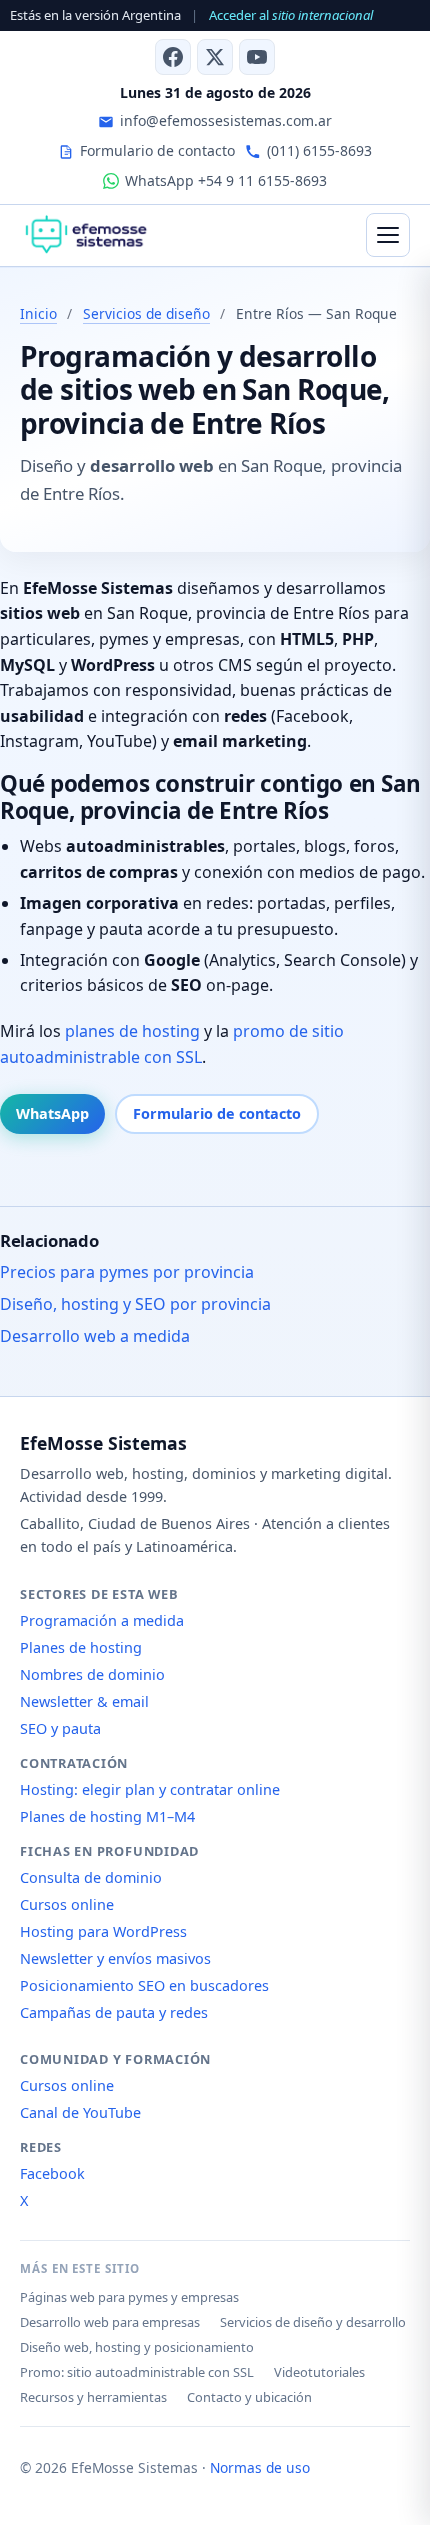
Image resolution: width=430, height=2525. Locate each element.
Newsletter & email (84, 1701)
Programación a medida (102, 1620)
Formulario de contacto (217, 1113)
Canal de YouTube (80, 2112)
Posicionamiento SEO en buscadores (144, 1985)
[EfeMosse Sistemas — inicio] (85, 235)
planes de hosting (132, 1031)
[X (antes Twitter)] (215, 57)
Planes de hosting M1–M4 (107, 1816)
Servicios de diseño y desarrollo (313, 2322)
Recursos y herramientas (93, 2397)
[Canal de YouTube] (257, 57)
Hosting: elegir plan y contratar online (150, 1789)
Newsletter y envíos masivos (115, 1958)
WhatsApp (52, 1113)
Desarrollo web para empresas (110, 2322)
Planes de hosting (81, 1647)
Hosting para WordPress (103, 1931)
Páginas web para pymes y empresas (129, 2297)
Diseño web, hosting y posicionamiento (137, 2347)
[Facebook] (173, 57)
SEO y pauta (60, 1728)
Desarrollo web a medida (95, 1336)
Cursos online (67, 1904)
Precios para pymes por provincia (127, 1272)
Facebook (52, 2173)
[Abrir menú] (388, 235)
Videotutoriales (319, 2372)
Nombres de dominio (92, 1674)
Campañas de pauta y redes (114, 2012)
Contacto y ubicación (249, 2397)
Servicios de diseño (146, 313)
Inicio (38, 313)
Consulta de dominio (91, 1877)
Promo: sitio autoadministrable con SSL (137, 2372)
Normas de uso (260, 2467)
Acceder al (291, 15)
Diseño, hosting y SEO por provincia (135, 1304)
